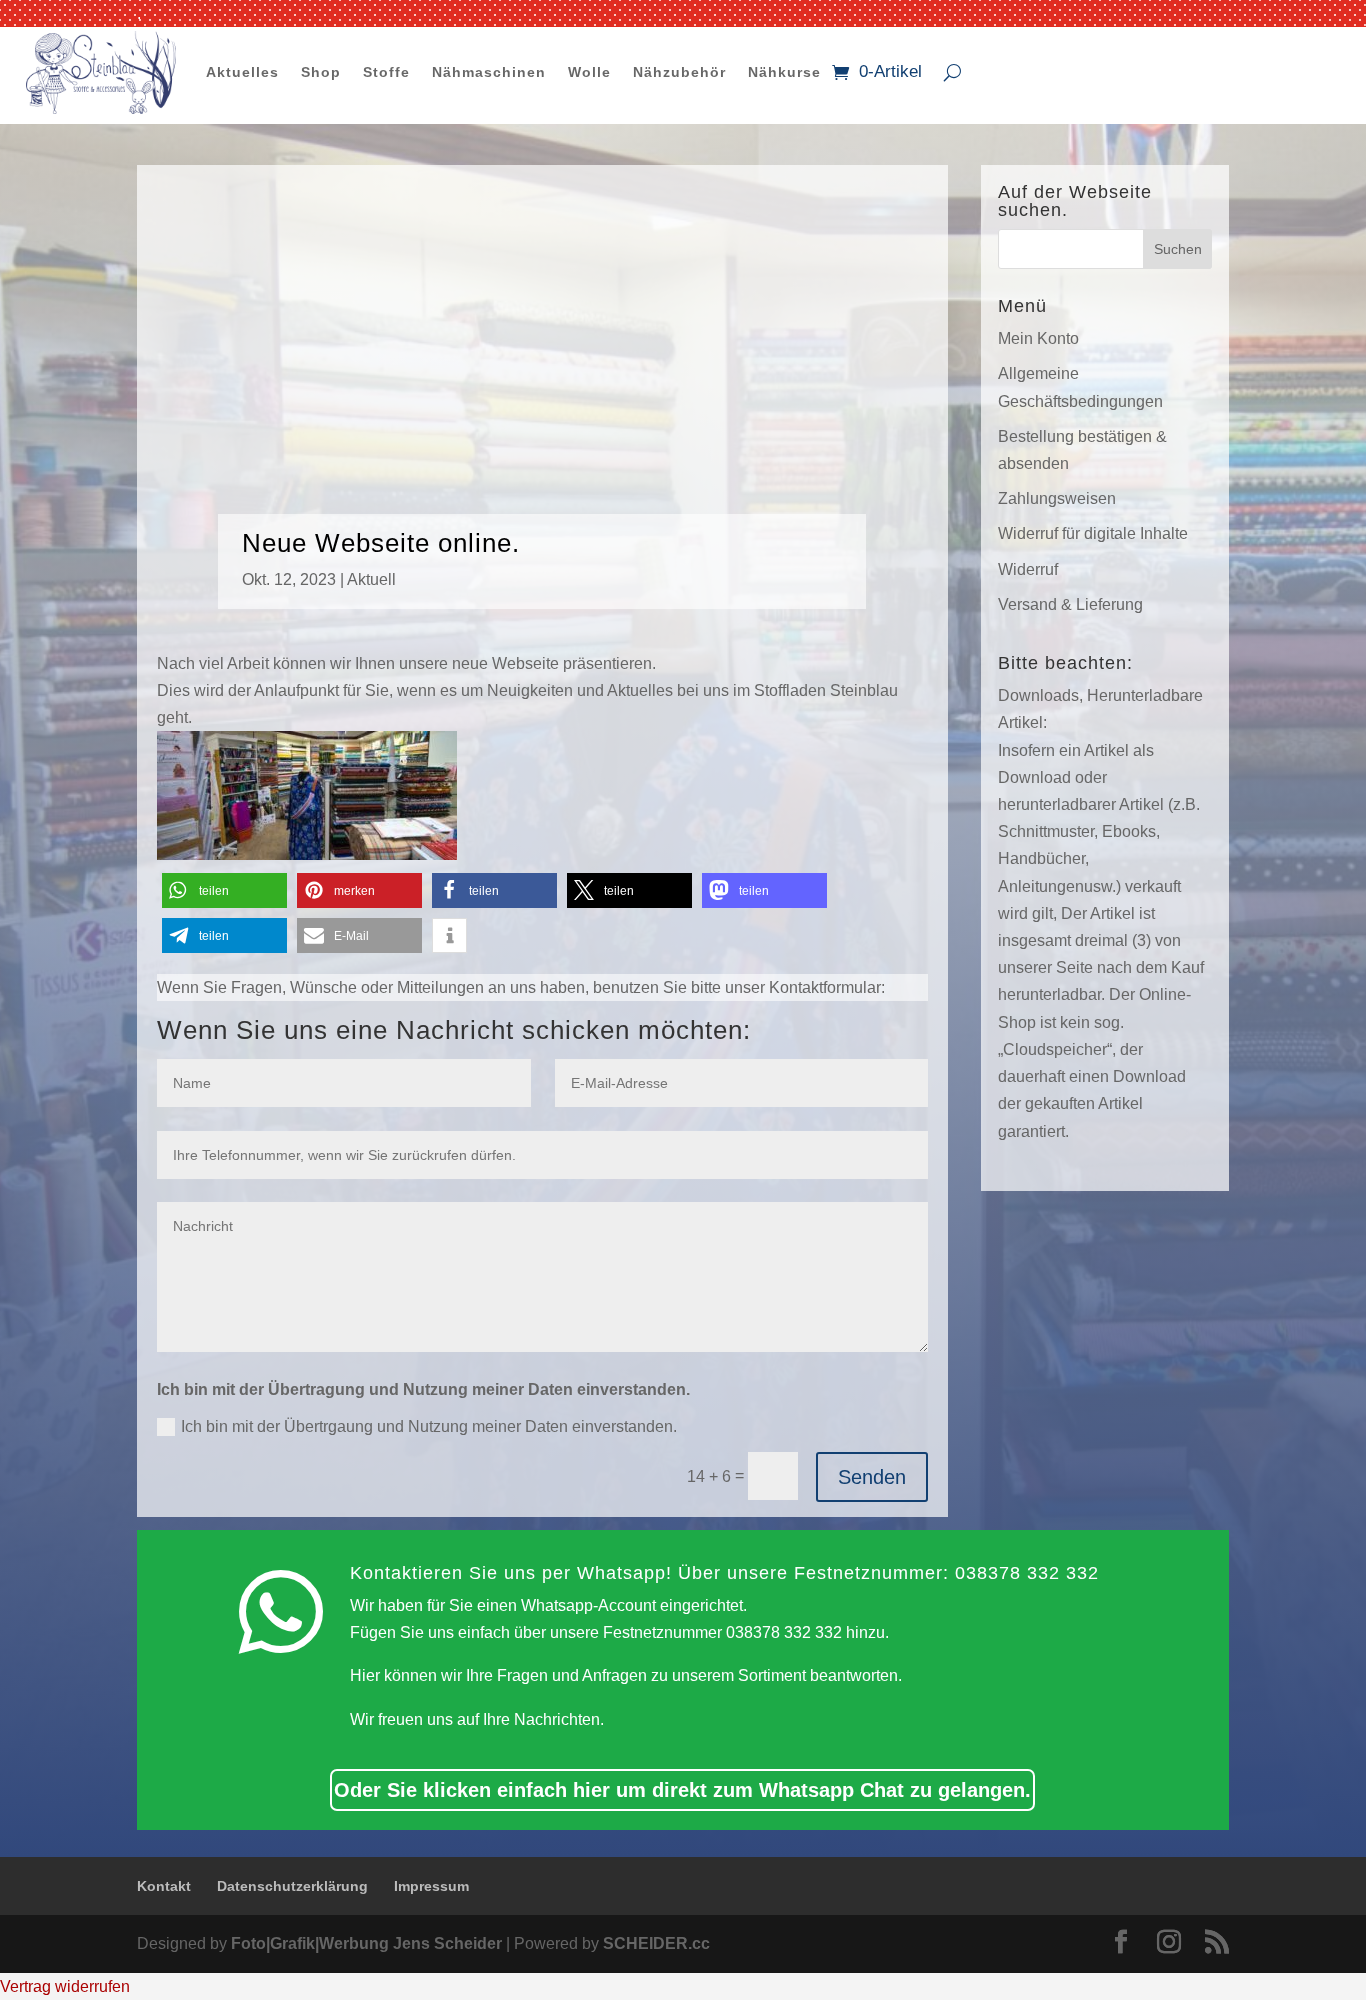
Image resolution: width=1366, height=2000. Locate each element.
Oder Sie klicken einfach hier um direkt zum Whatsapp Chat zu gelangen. (682, 1790)
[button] (224, 890)
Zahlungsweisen (1057, 498)
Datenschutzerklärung (292, 1886)
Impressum (431, 1886)
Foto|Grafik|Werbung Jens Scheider (366, 1943)
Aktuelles (242, 72)
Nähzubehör (679, 72)
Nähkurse (784, 72)
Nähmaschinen (489, 72)
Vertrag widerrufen (65, 1986)
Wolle (589, 72)
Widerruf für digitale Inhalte (1093, 533)
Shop (321, 72)
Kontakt (164, 1886)
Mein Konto (1038, 338)
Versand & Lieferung (1070, 604)
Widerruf (1028, 569)
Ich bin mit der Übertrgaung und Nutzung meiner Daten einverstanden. (429, 1426)
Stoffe (386, 72)
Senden (872, 1477)
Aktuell (371, 579)
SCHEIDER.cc (656, 1943)
